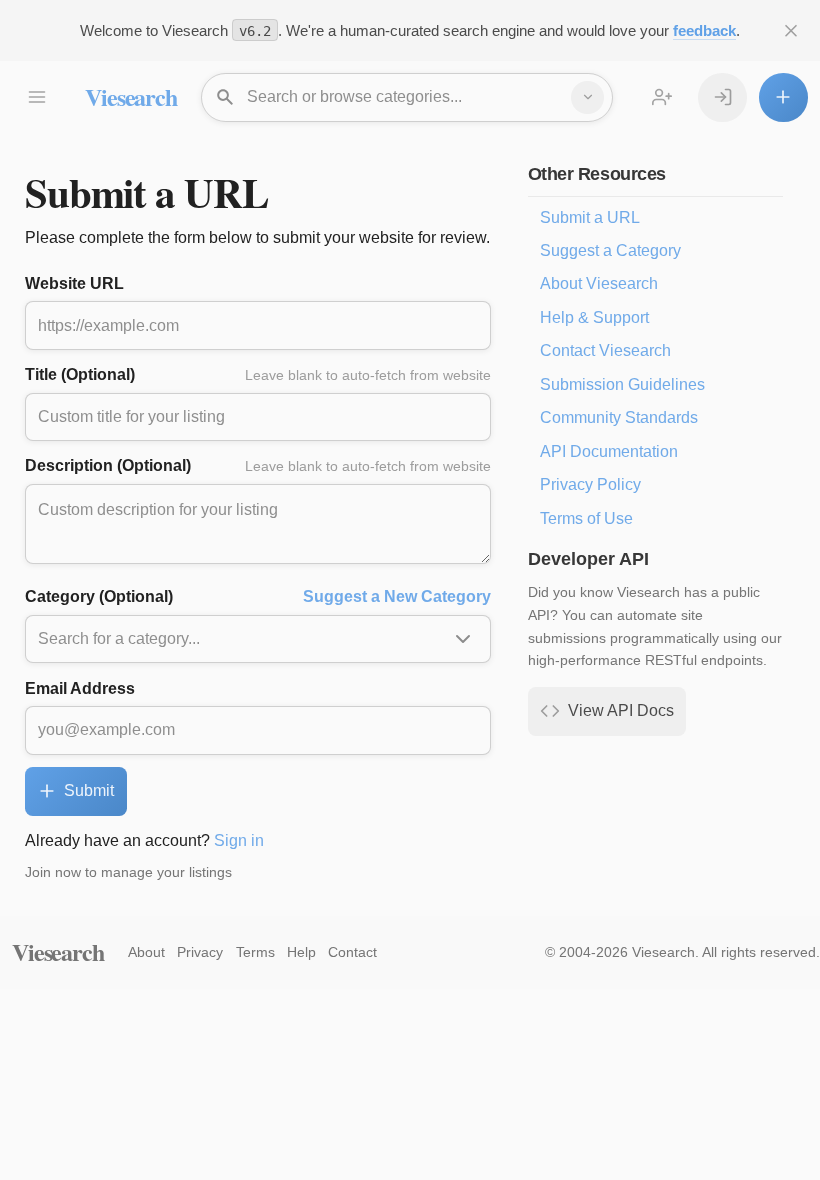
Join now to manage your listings (128, 872)
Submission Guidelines (622, 384)
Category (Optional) (258, 596)
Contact (352, 952)
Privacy (200, 952)
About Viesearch (599, 283)
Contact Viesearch (605, 350)
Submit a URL (590, 217)
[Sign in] (722, 97)
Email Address (80, 688)
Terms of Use (586, 518)
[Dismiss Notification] (791, 30)
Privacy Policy (590, 484)
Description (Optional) (258, 465)
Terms (255, 952)
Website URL (74, 283)
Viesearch (130, 96)
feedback (704, 30)
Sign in (239, 840)
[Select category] (587, 97)
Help (301, 952)
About (146, 952)
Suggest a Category (610, 250)
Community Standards (619, 417)
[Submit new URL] (783, 97)
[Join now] (662, 97)
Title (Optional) (258, 374)
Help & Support (594, 317)
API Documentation (609, 451)
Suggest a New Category (397, 596)
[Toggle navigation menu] (36, 97)
